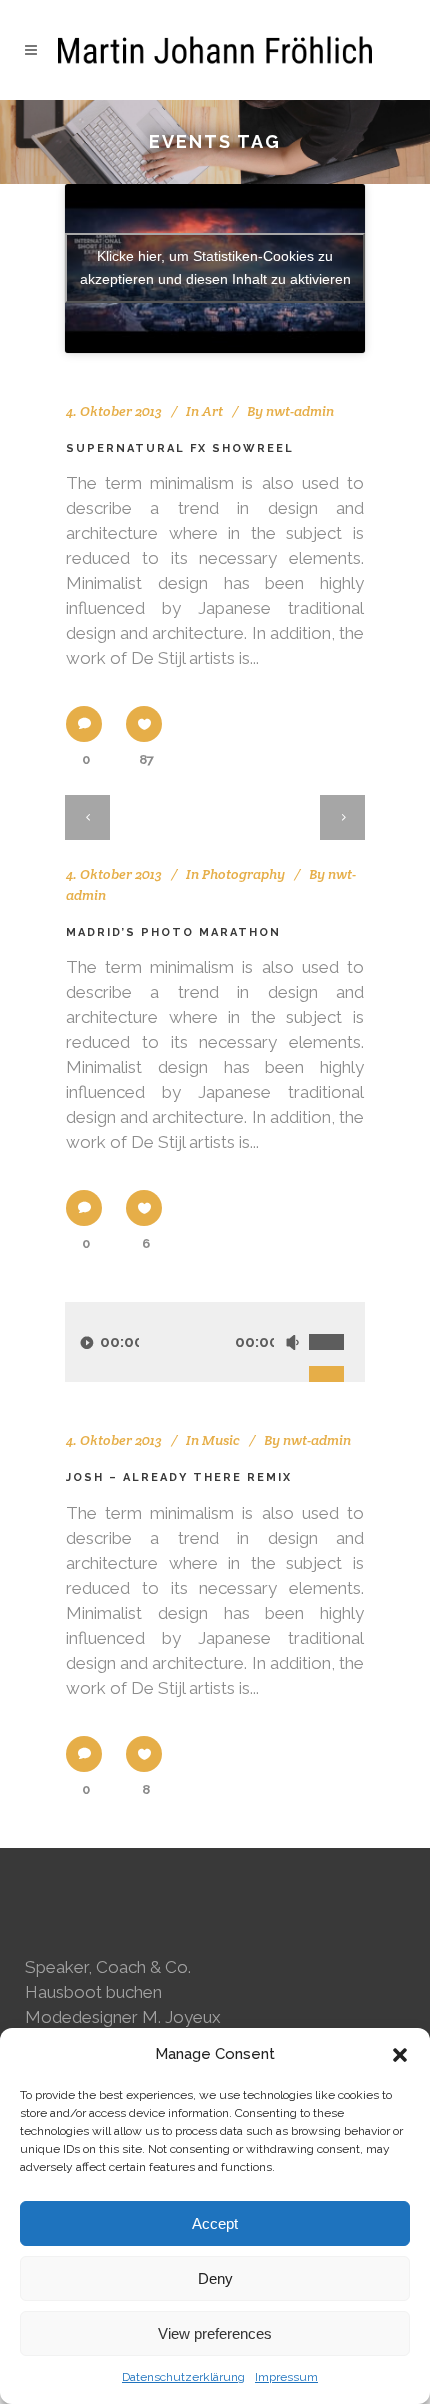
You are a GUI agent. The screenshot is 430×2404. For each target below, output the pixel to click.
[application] (215, 1342)
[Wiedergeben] (87, 1342)
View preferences (215, 2333)
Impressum (286, 2377)
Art (212, 411)
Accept (215, 2223)
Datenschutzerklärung (183, 2377)
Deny (215, 2278)
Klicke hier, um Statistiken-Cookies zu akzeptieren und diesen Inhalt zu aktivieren (215, 267)
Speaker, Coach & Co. (108, 1967)
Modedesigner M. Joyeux (123, 2017)
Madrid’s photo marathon (173, 932)
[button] (400, 2055)
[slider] (337, 1320)
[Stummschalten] (292, 1342)
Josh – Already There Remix (179, 1477)
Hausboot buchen (93, 1992)
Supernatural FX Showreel (180, 448)
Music (221, 1440)
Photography (243, 874)
